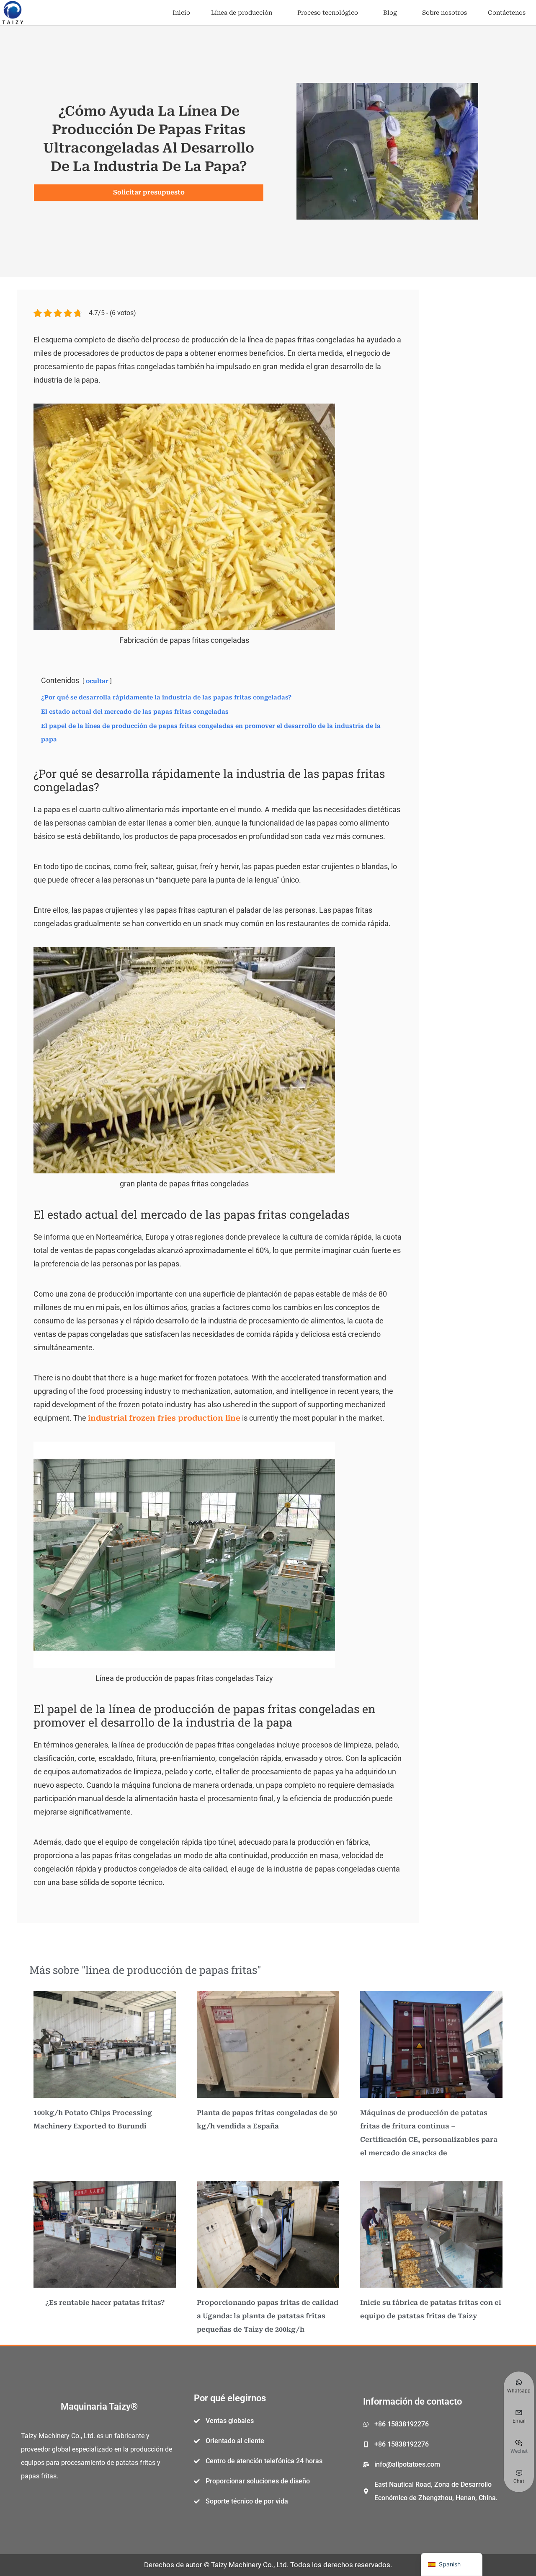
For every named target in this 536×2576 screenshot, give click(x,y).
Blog (390, 13)
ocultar (97, 681)
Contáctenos (507, 13)
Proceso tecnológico (328, 13)
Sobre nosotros (445, 13)
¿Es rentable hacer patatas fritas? (105, 2303)
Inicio (181, 13)
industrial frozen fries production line (164, 1418)
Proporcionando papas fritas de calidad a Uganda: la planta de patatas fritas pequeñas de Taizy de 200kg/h (268, 2316)
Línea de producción (242, 13)
